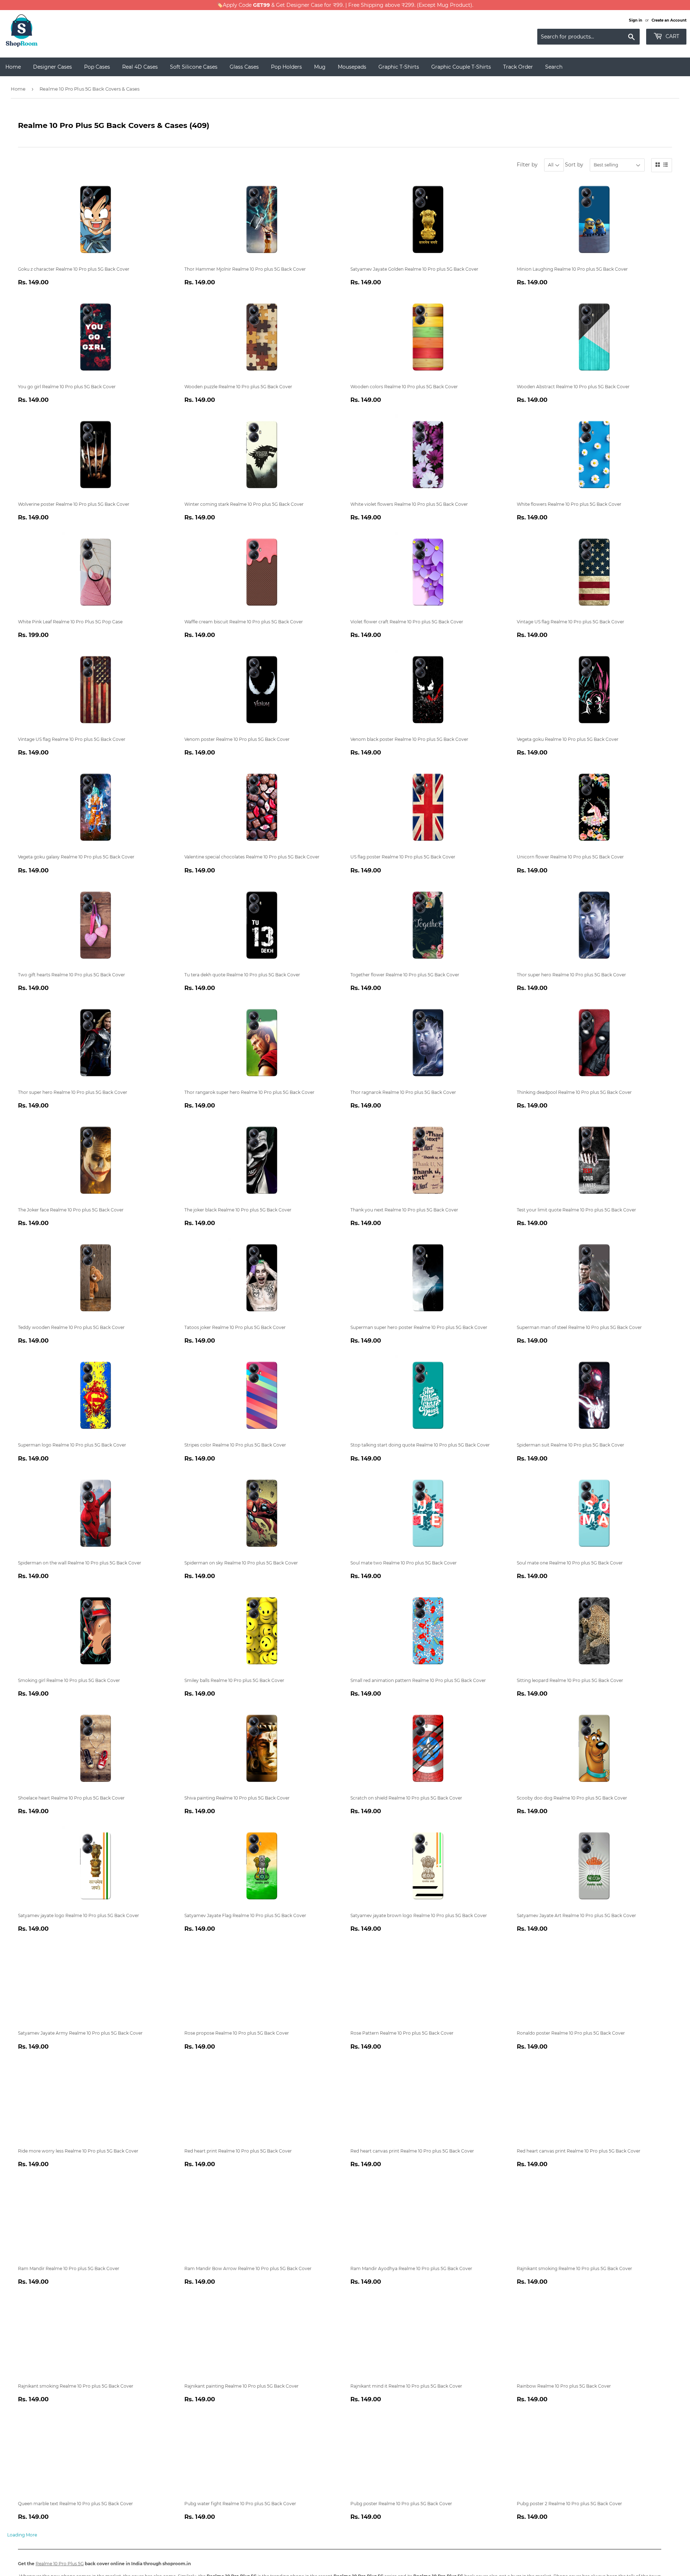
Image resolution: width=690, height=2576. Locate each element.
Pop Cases (97, 67)
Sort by (574, 165)
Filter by (527, 165)
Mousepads (352, 67)
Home (13, 67)
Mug (320, 67)
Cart (672, 36)
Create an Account (669, 20)
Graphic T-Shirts (399, 67)
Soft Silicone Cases (194, 67)
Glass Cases (244, 67)
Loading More (22, 2535)
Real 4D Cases (140, 67)
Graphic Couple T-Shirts (461, 67)
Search (554, 67)
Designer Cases (52, 67)
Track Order (518, 67)
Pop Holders (286, 67)
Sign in (636, 20)
